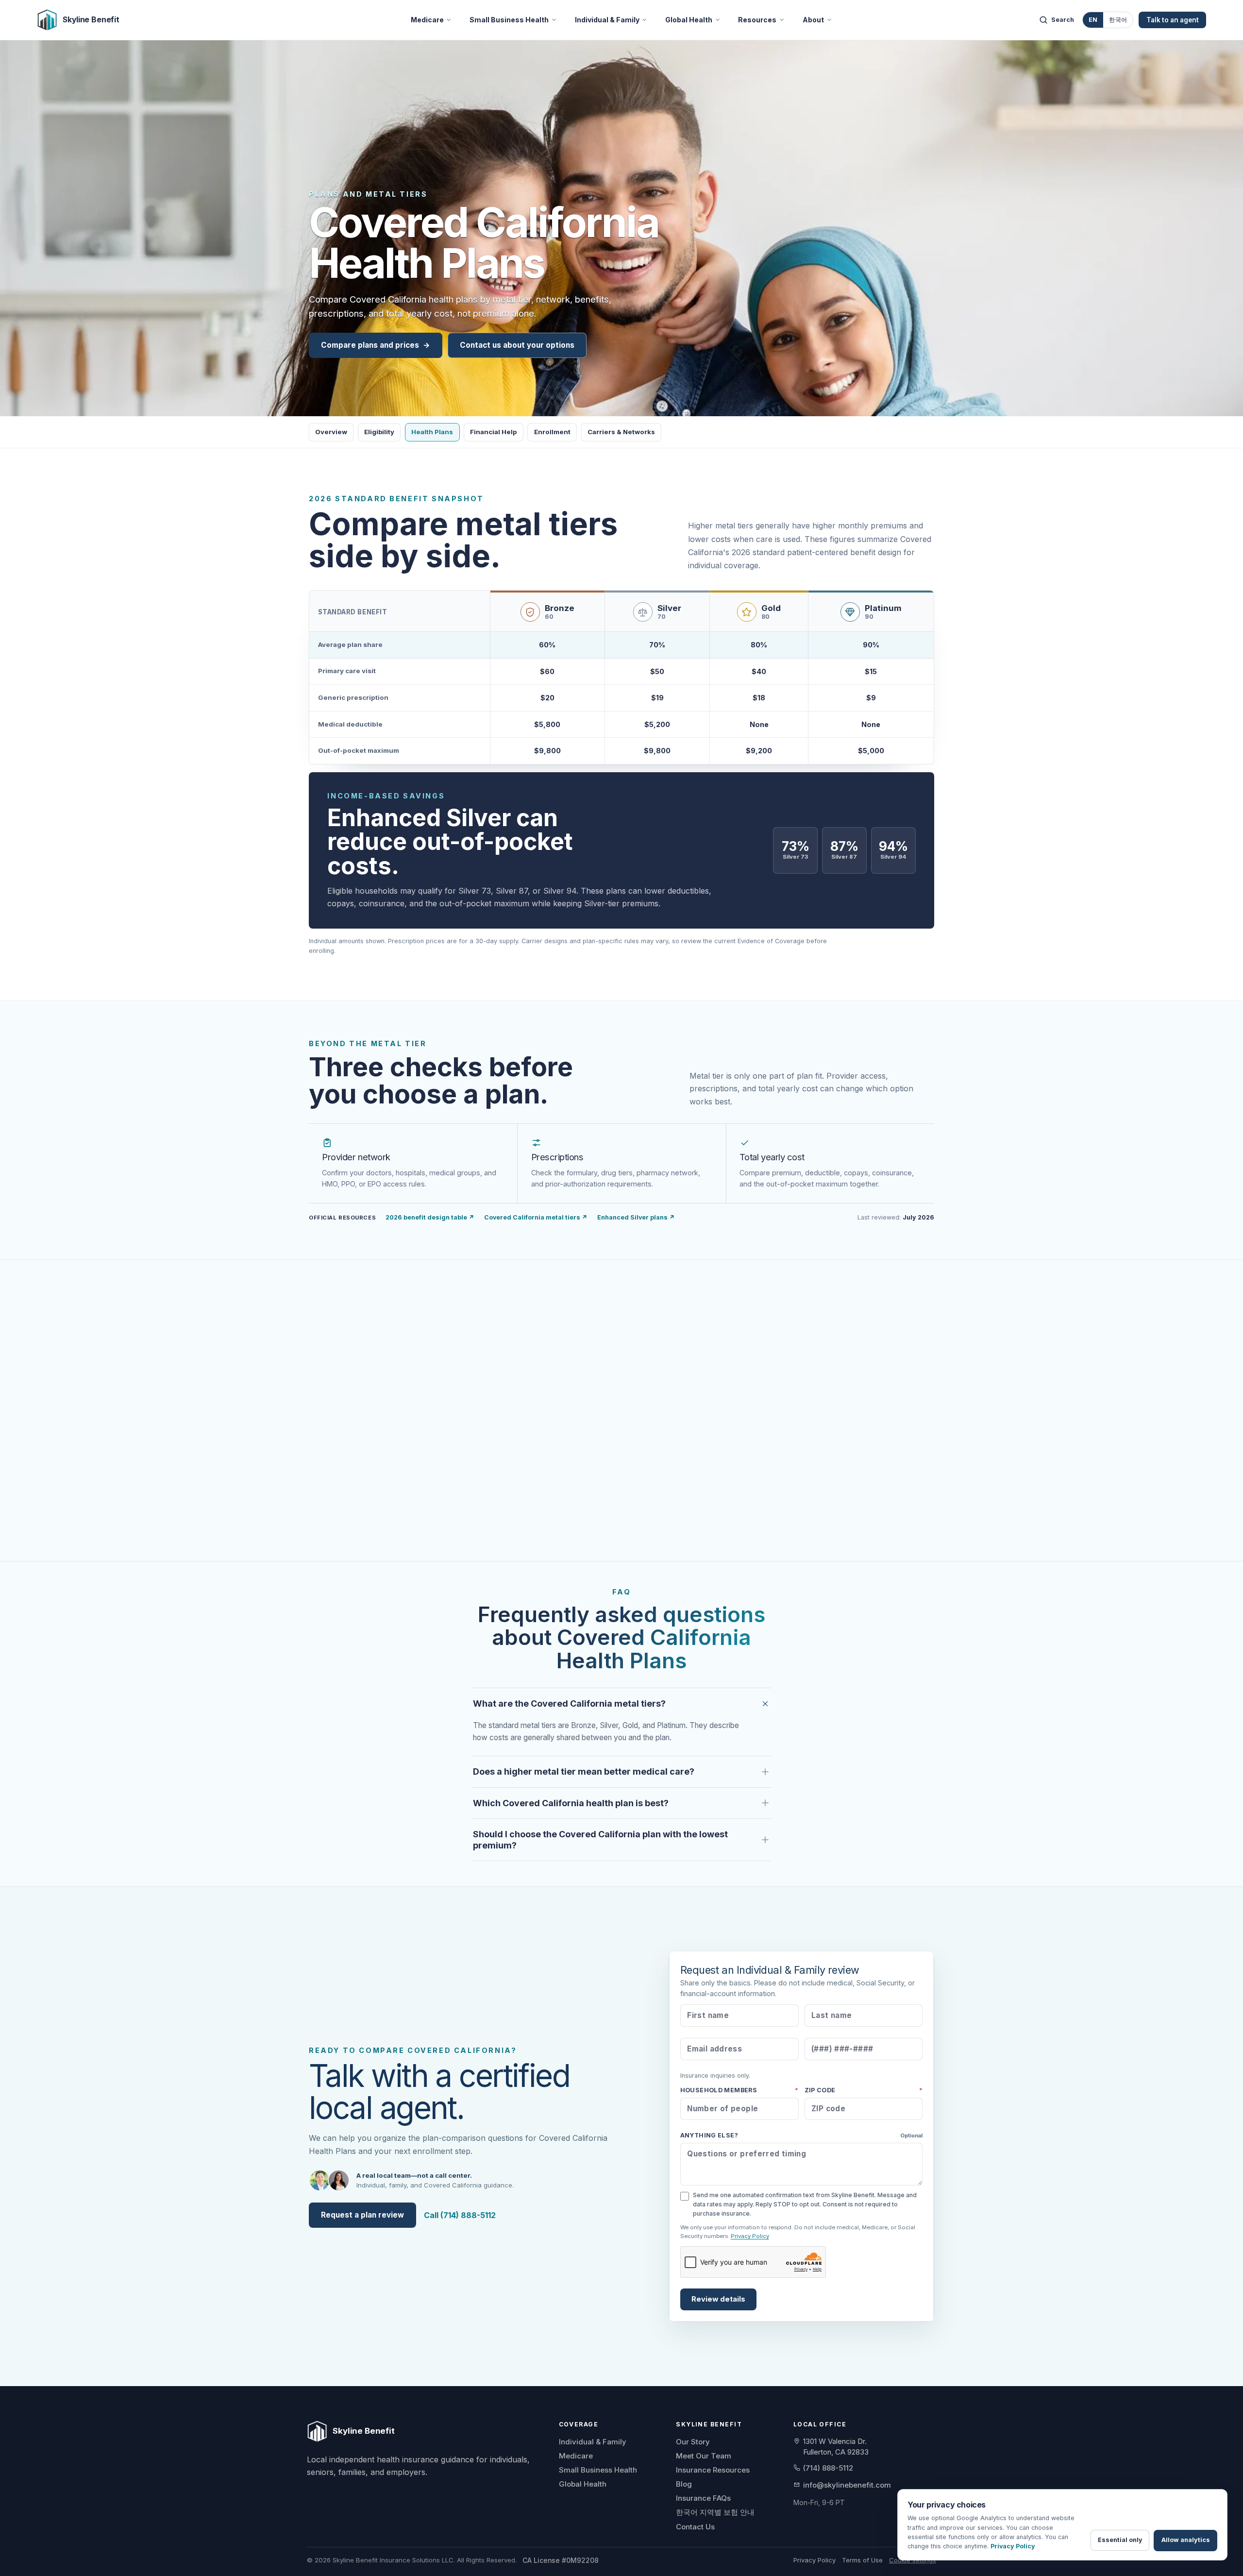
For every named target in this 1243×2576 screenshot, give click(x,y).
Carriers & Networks (621, 432)
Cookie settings (913, 2560)
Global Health (689, 20)
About (813, 20)
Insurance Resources (713, 2470)
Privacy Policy (750, 2236)
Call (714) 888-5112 (460, 2215)
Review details (718, 2299)
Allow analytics (1186, 2540)
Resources (757, 20)
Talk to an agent (1173, 20)
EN (1093, 20)
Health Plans (432, 432)
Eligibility (379, 432)
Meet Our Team (704, 2456)
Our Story (693, 2442)
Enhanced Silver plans (636, 1217)
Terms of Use (862, 2560)
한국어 (1118, 20)
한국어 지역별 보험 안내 (715, 2512)
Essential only (1120, 2540)
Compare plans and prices (376, 345)
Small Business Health (509, 20)
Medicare (427, 20)
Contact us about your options (517, 345)
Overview (331, 432)
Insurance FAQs (703, 2498)
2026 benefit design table (430, 1217)
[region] (621, 677)
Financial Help (493, 432)
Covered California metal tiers (536, 1217)
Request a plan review (362, 2215)
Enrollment (552, 432)
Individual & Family (607, 20)
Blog (684, 2484)
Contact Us (695, 2527)
